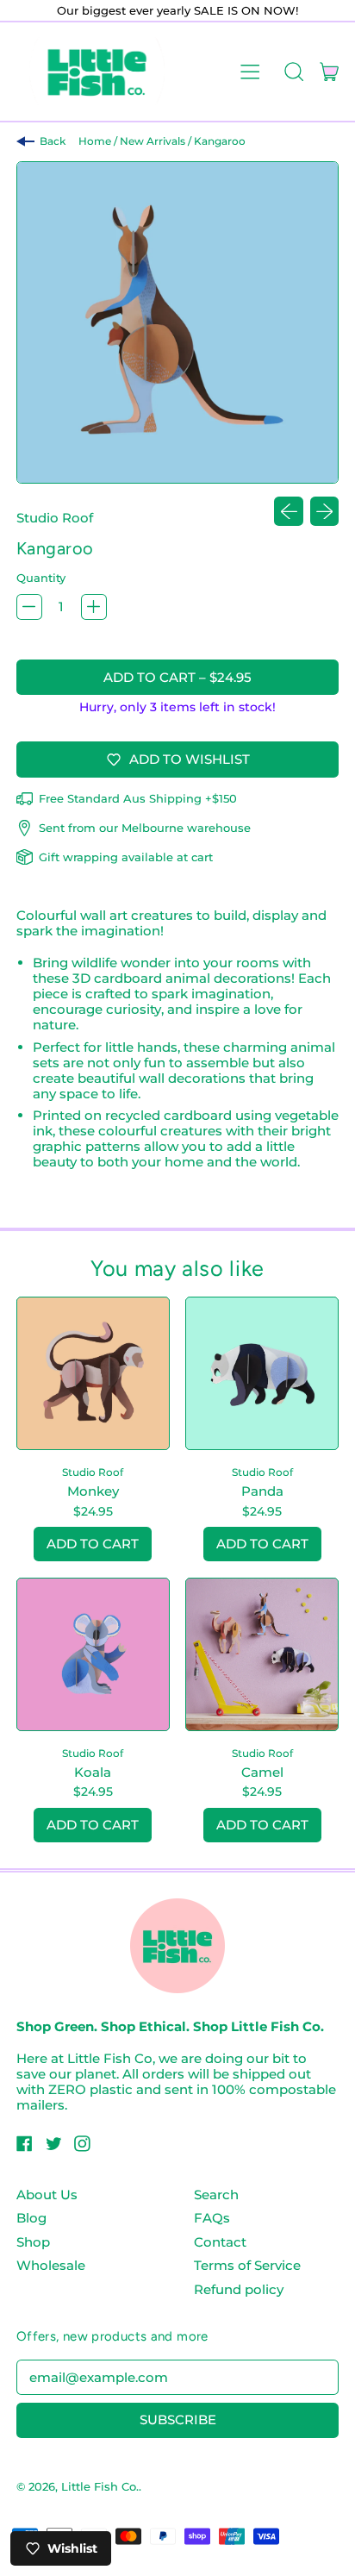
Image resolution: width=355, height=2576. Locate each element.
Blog (31, 2218)
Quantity (41, 578)
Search (216, 2195)
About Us (47, 2195)
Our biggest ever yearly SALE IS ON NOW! (177, 10)
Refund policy (239, 2289)
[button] (293, 72)
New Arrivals (153, 141)
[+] (94, 607)
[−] (29, 607)
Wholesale (51, 2265)
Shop (33, 2242)
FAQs (212, 2218)
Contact (220, 2242)
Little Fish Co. (100, 2486)
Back (53, 141)
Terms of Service (247, 2265)
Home (95, 141)
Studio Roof (55, 518)
